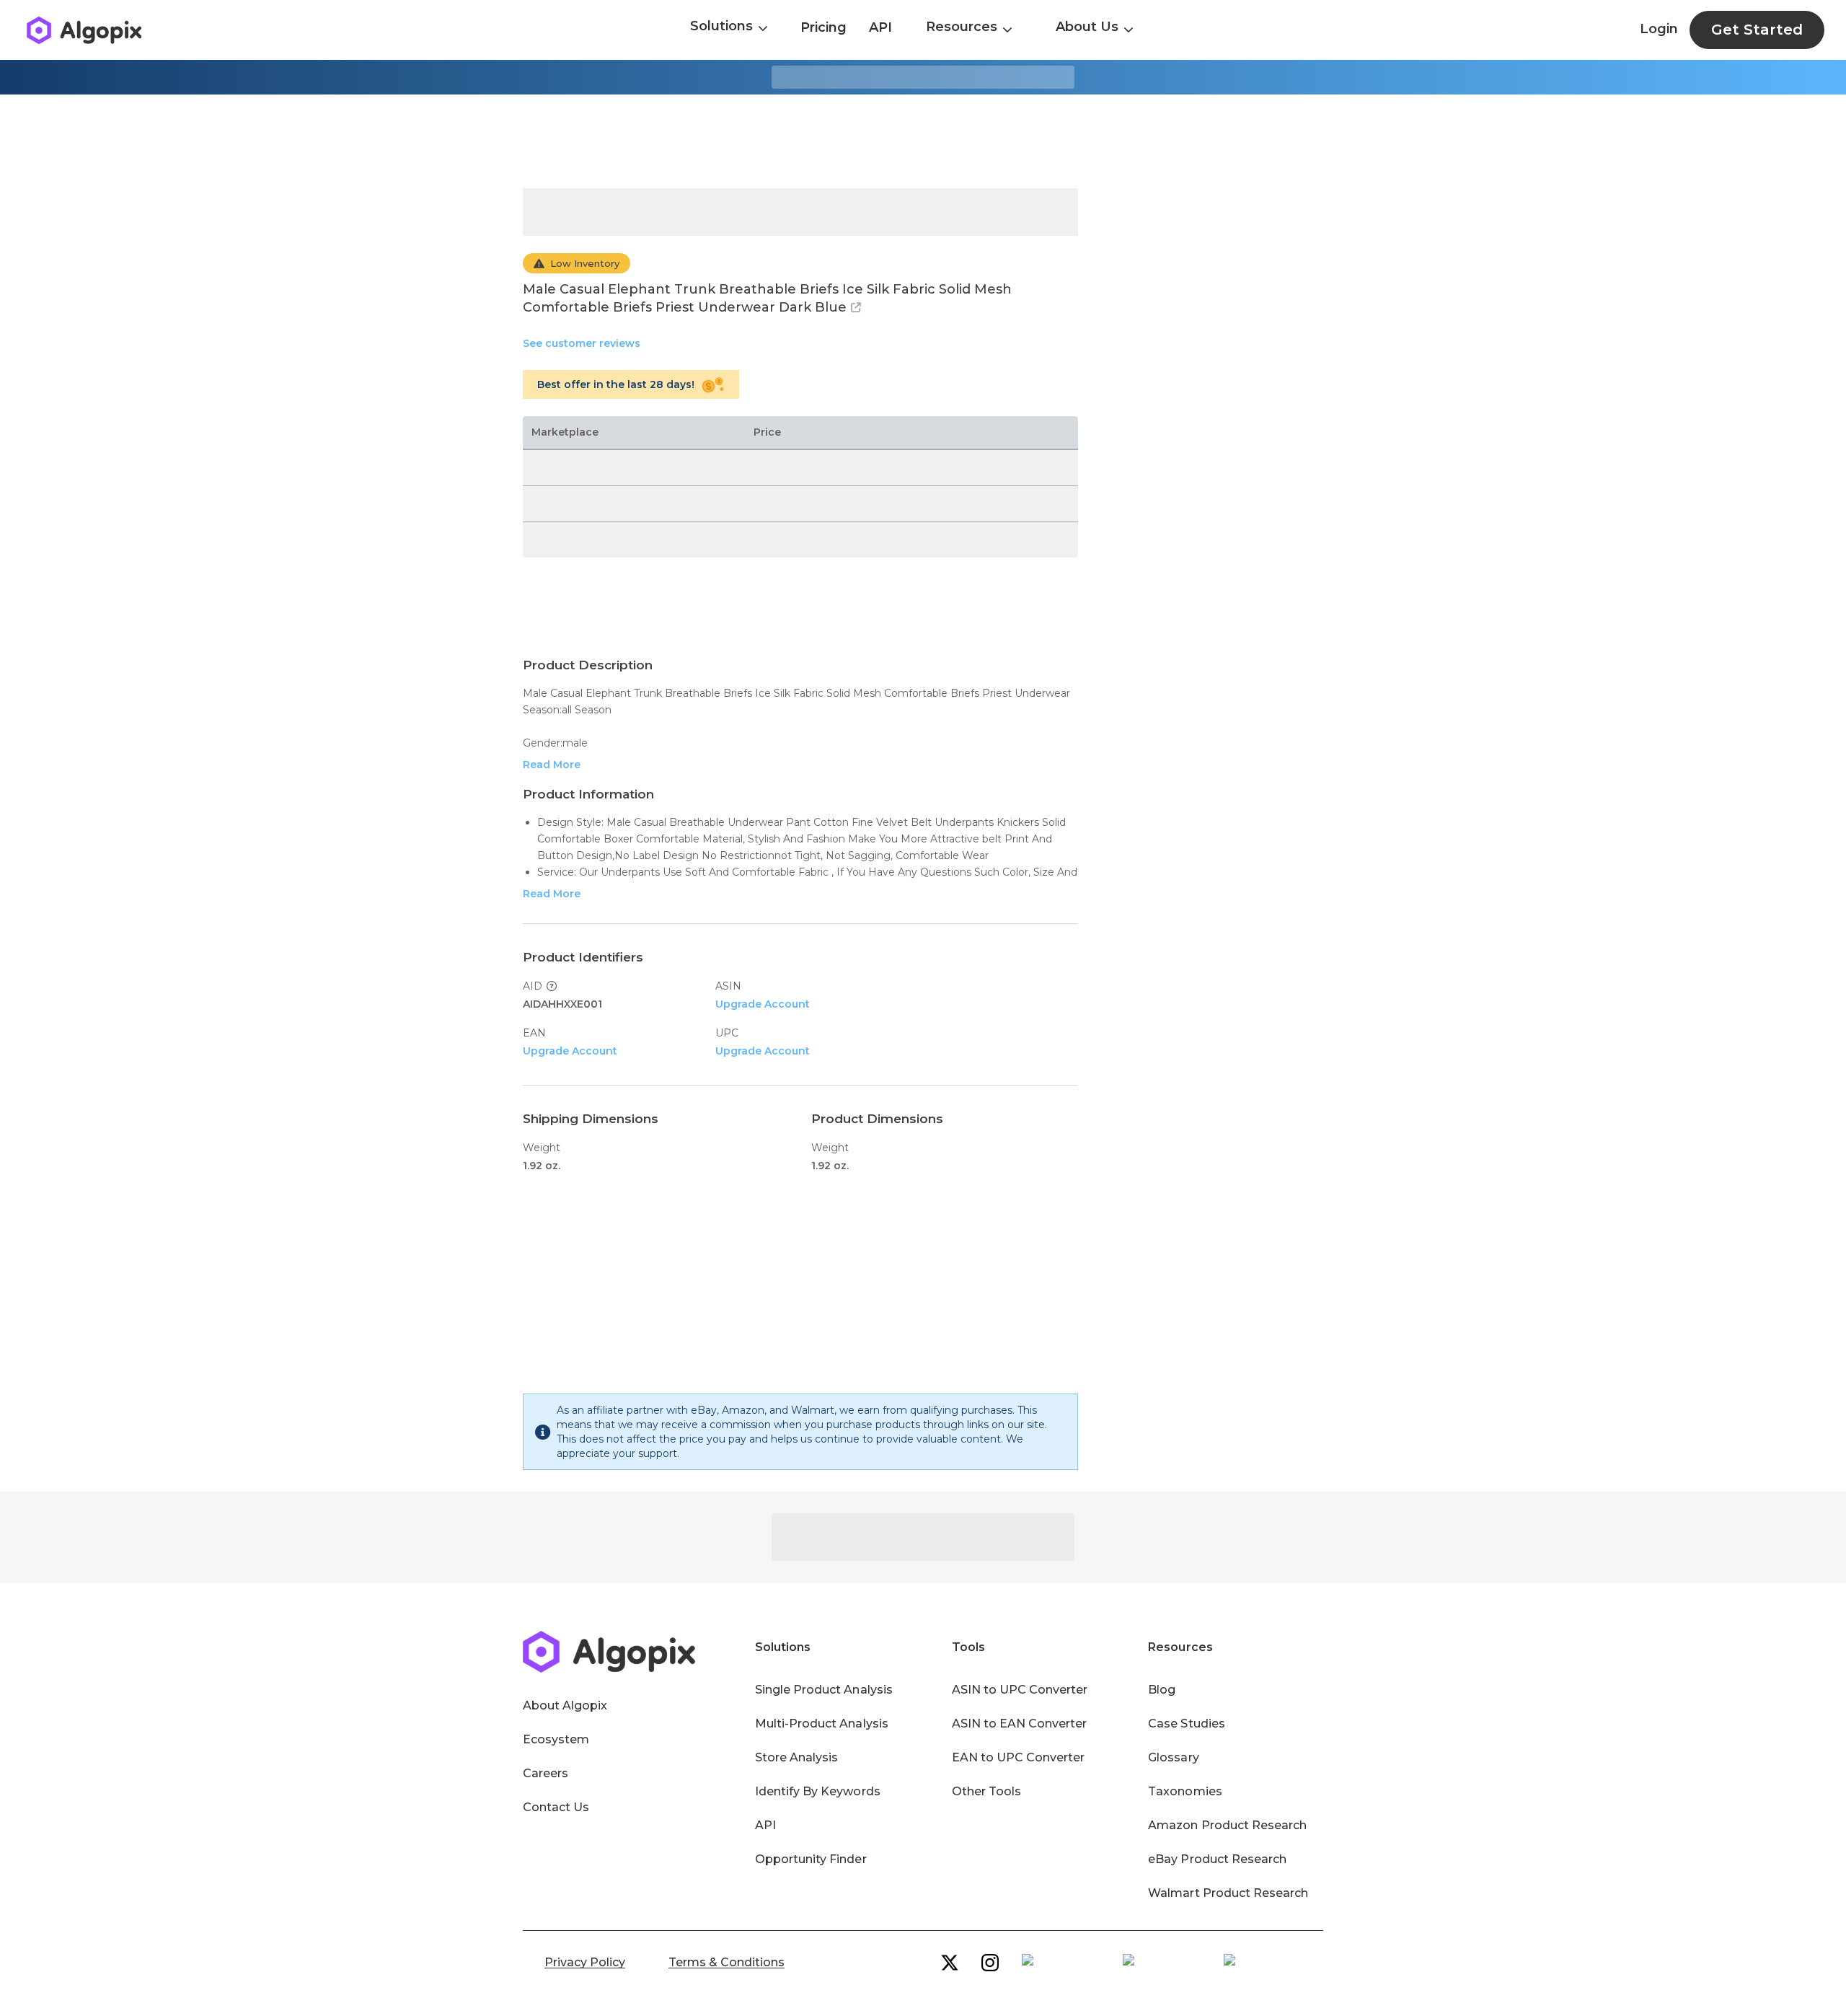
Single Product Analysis (824, 1690)
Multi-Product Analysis (822, 1724)
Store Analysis (796, 1757)
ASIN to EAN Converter (1020, 1724)
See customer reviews (582, 343)
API (880, 27)
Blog (1162, 1690)
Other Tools (986, 1791)
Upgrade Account (763, 1004)
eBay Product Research (1217, 1859)
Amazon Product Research (1227, 1825)
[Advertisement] (923, 141)
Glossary (1173, 1757)
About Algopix (565, 1705)
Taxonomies (1185, 1791)
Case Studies (1186, 1724)
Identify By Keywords (818, 1791)
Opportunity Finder (811, 1859)
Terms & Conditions (727, 1962)
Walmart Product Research (1228, 1893)
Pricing (823, 27)
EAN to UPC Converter (1019, 1757)
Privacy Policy (585, 1962)
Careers (546, 1773)
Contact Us (556, 1807)
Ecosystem (556, 1739)
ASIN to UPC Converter (1020, 1690)
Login (1659, 29)
